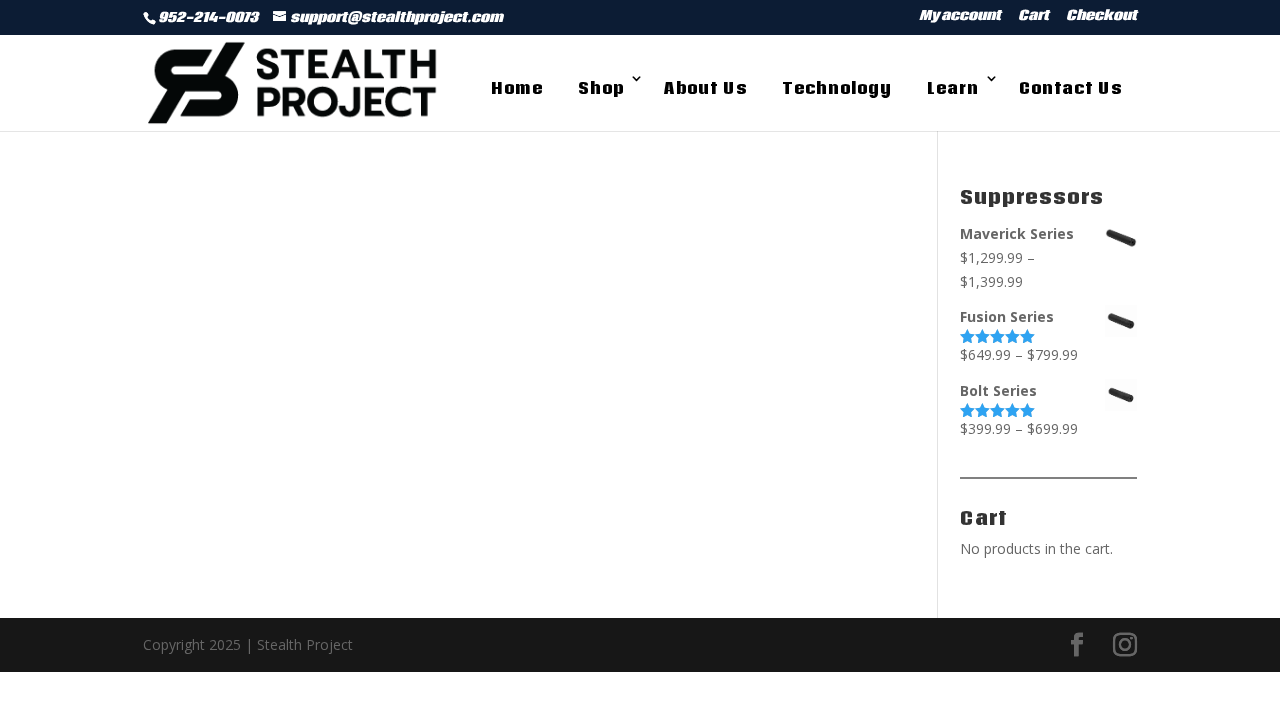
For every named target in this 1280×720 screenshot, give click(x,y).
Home (517, 88)
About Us (705, 88)
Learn (953, 88)
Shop (601, 88)
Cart (1033, 17)
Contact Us (1070, 88)
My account (960, 17)
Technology (837, 88)
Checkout (1101, 17)
